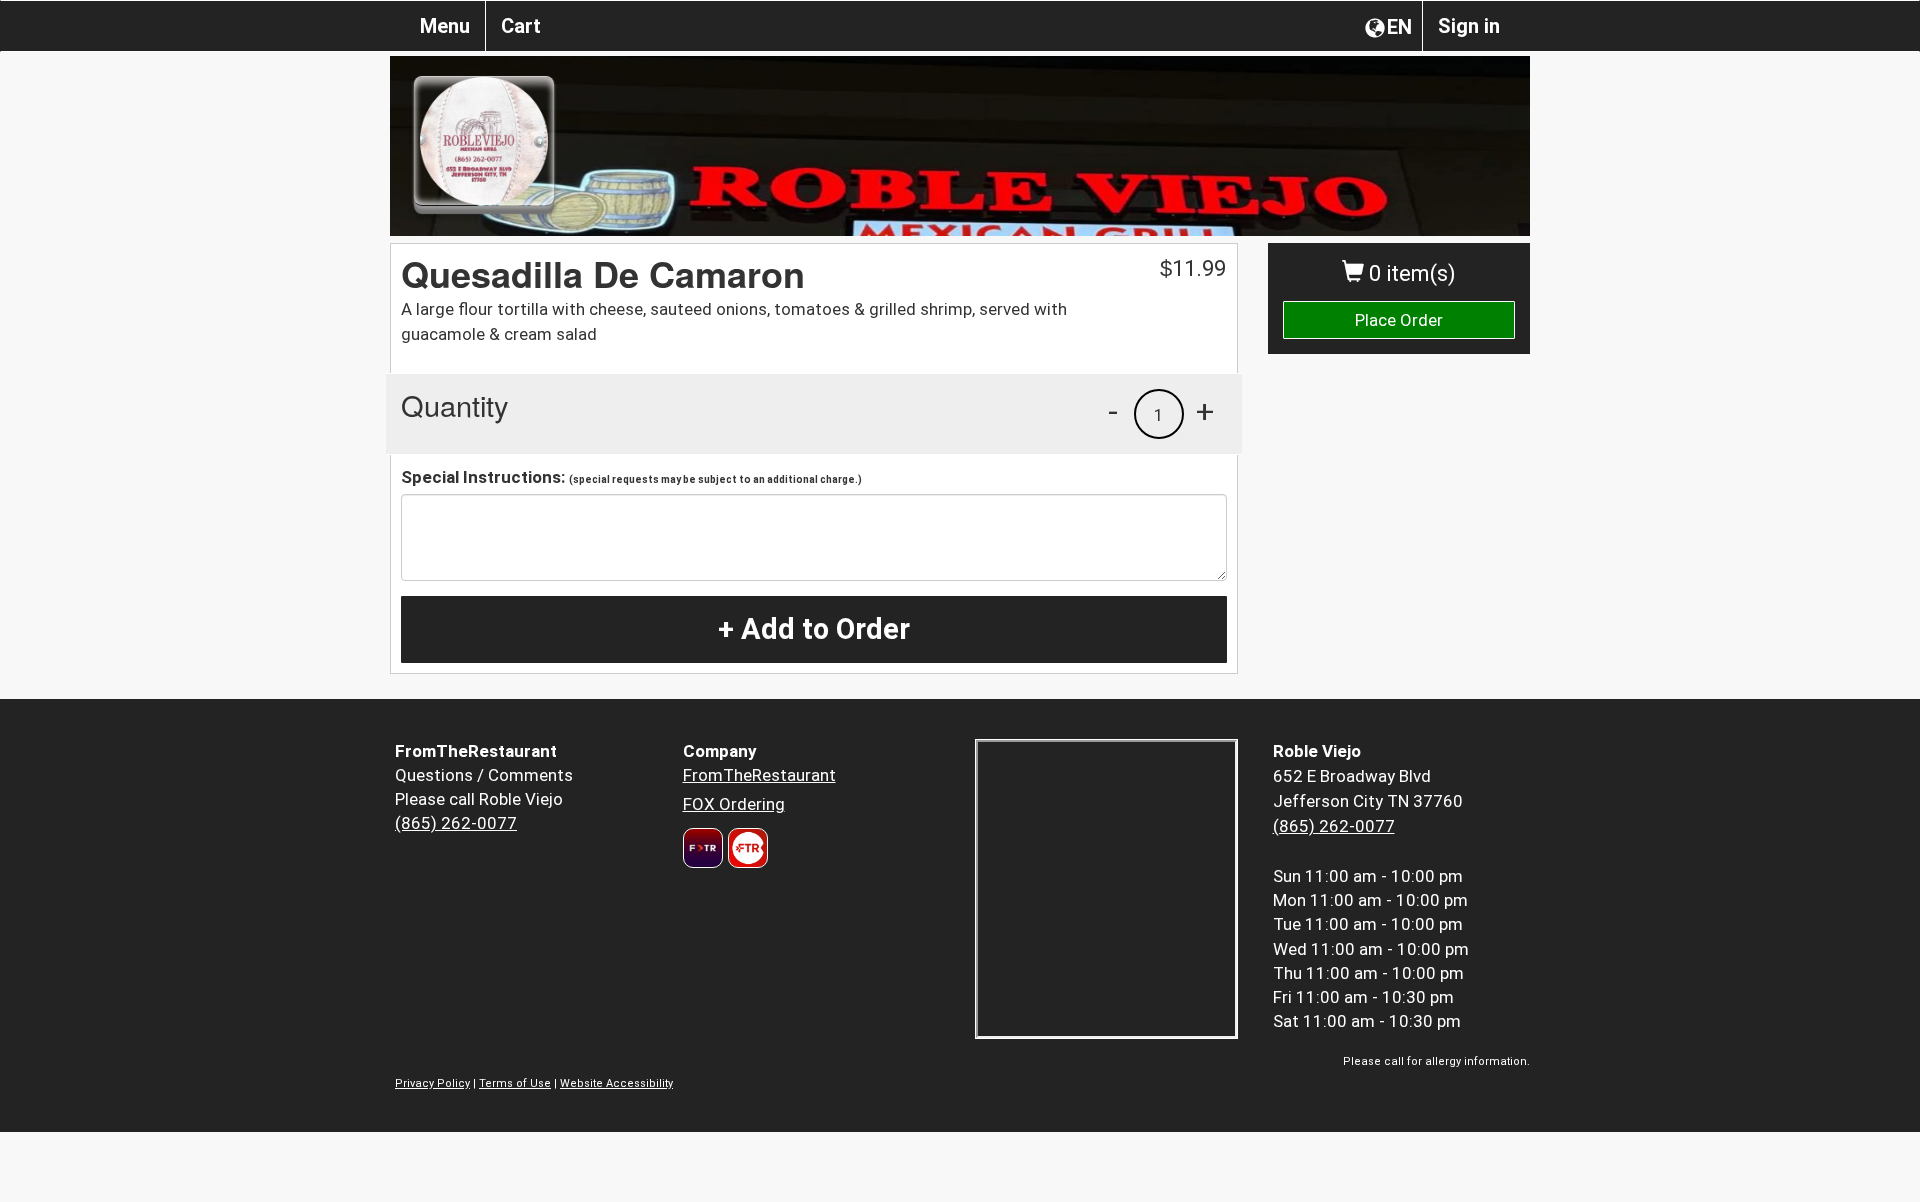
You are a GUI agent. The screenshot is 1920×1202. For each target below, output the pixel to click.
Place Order (1399, 320)
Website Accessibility (616, 1083)
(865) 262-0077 (456, 823)
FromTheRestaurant (759, 775)
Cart (521, 26)
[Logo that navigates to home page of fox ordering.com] (745, 848)
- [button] (1113, 411)
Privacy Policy (432, 1083)
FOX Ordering (734, 804)
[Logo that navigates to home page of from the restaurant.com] (703, 848)
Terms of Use (515, 1083)
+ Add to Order (814, 629)
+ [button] (1205, 411)
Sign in (1469, 26)
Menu (445, 26)
